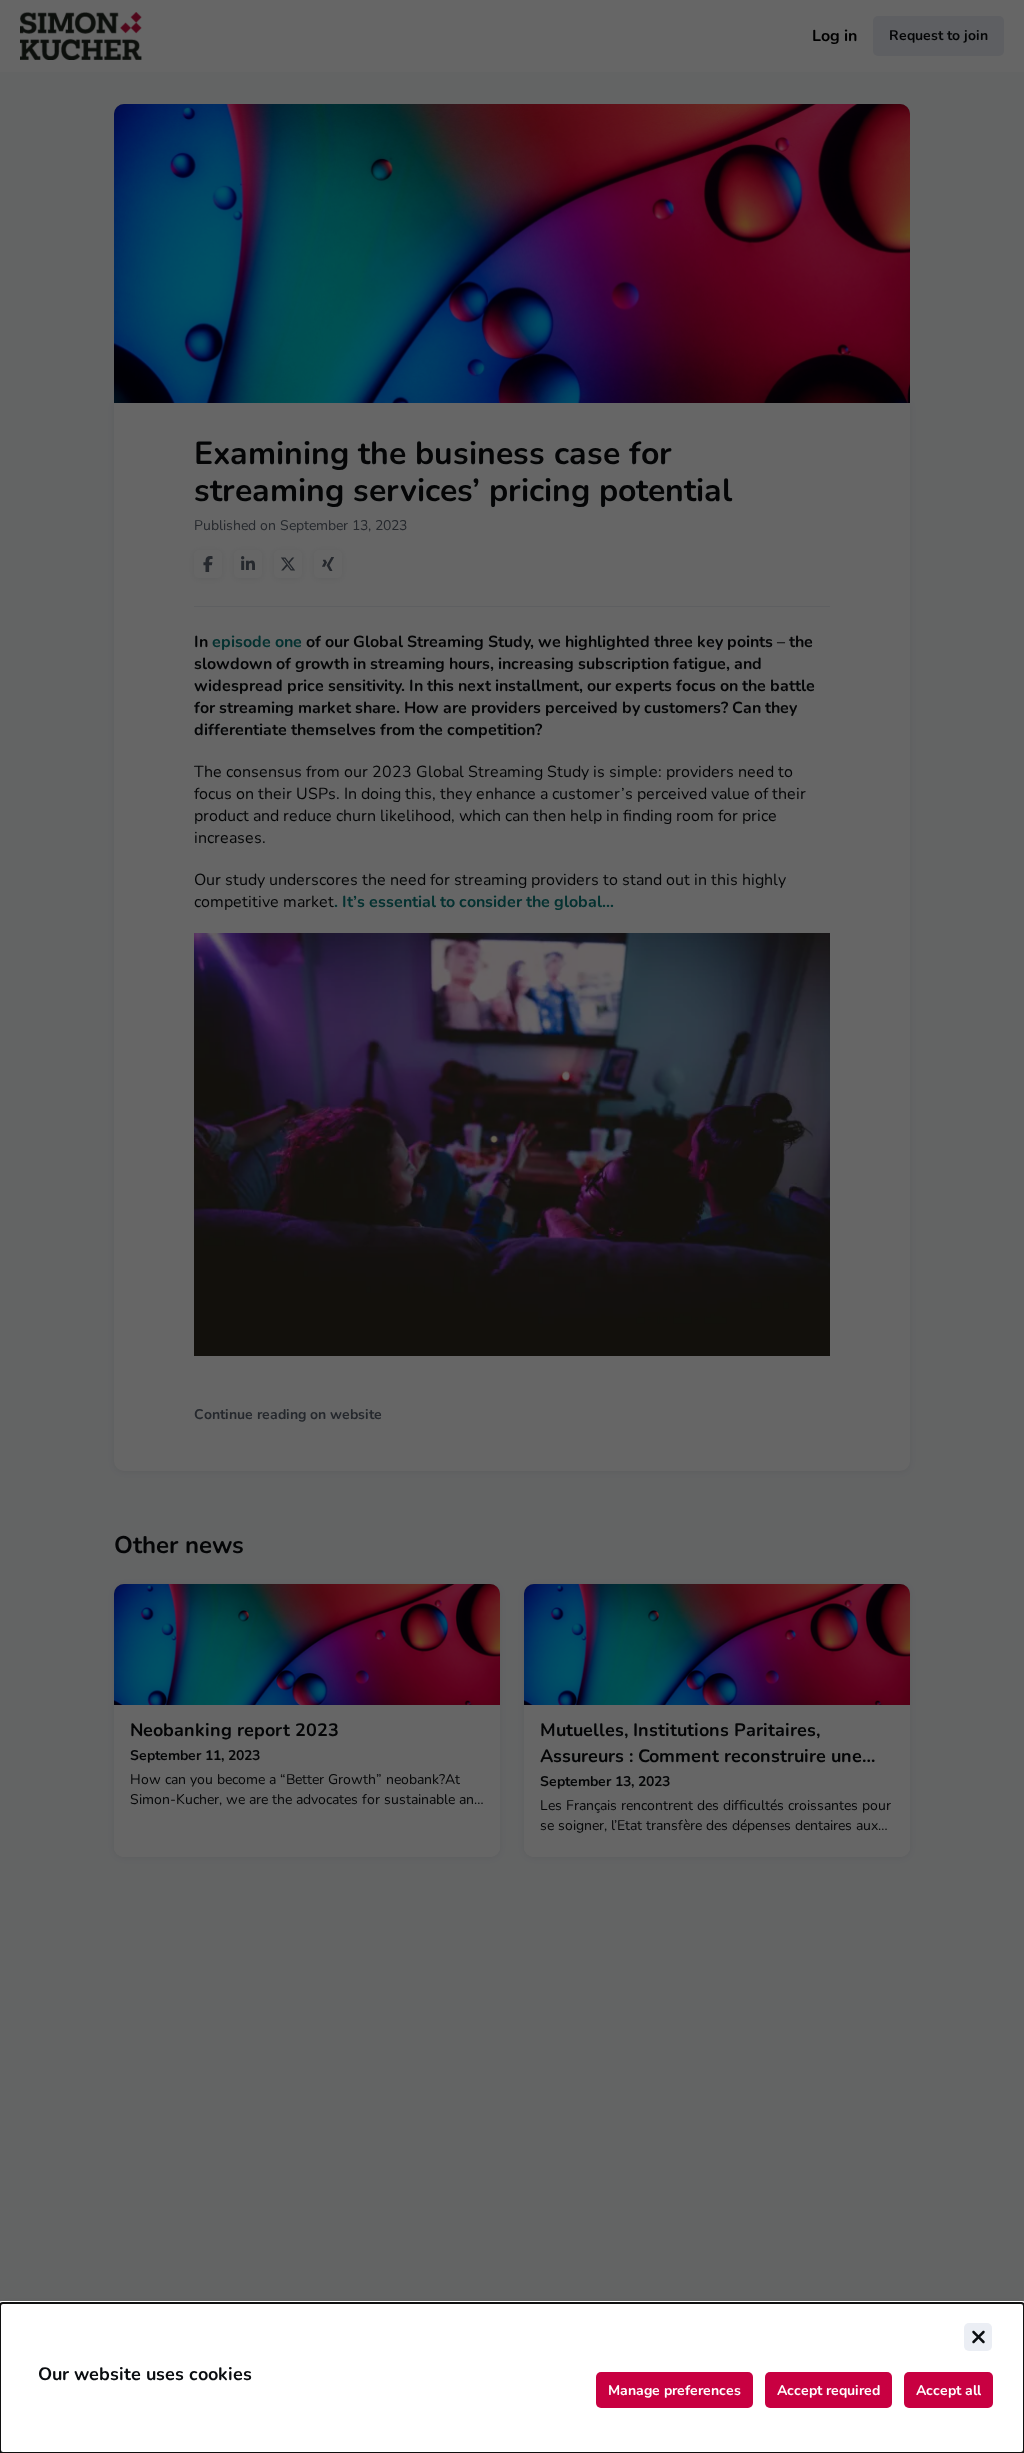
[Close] (978, 2337)
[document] (512, 2378)
